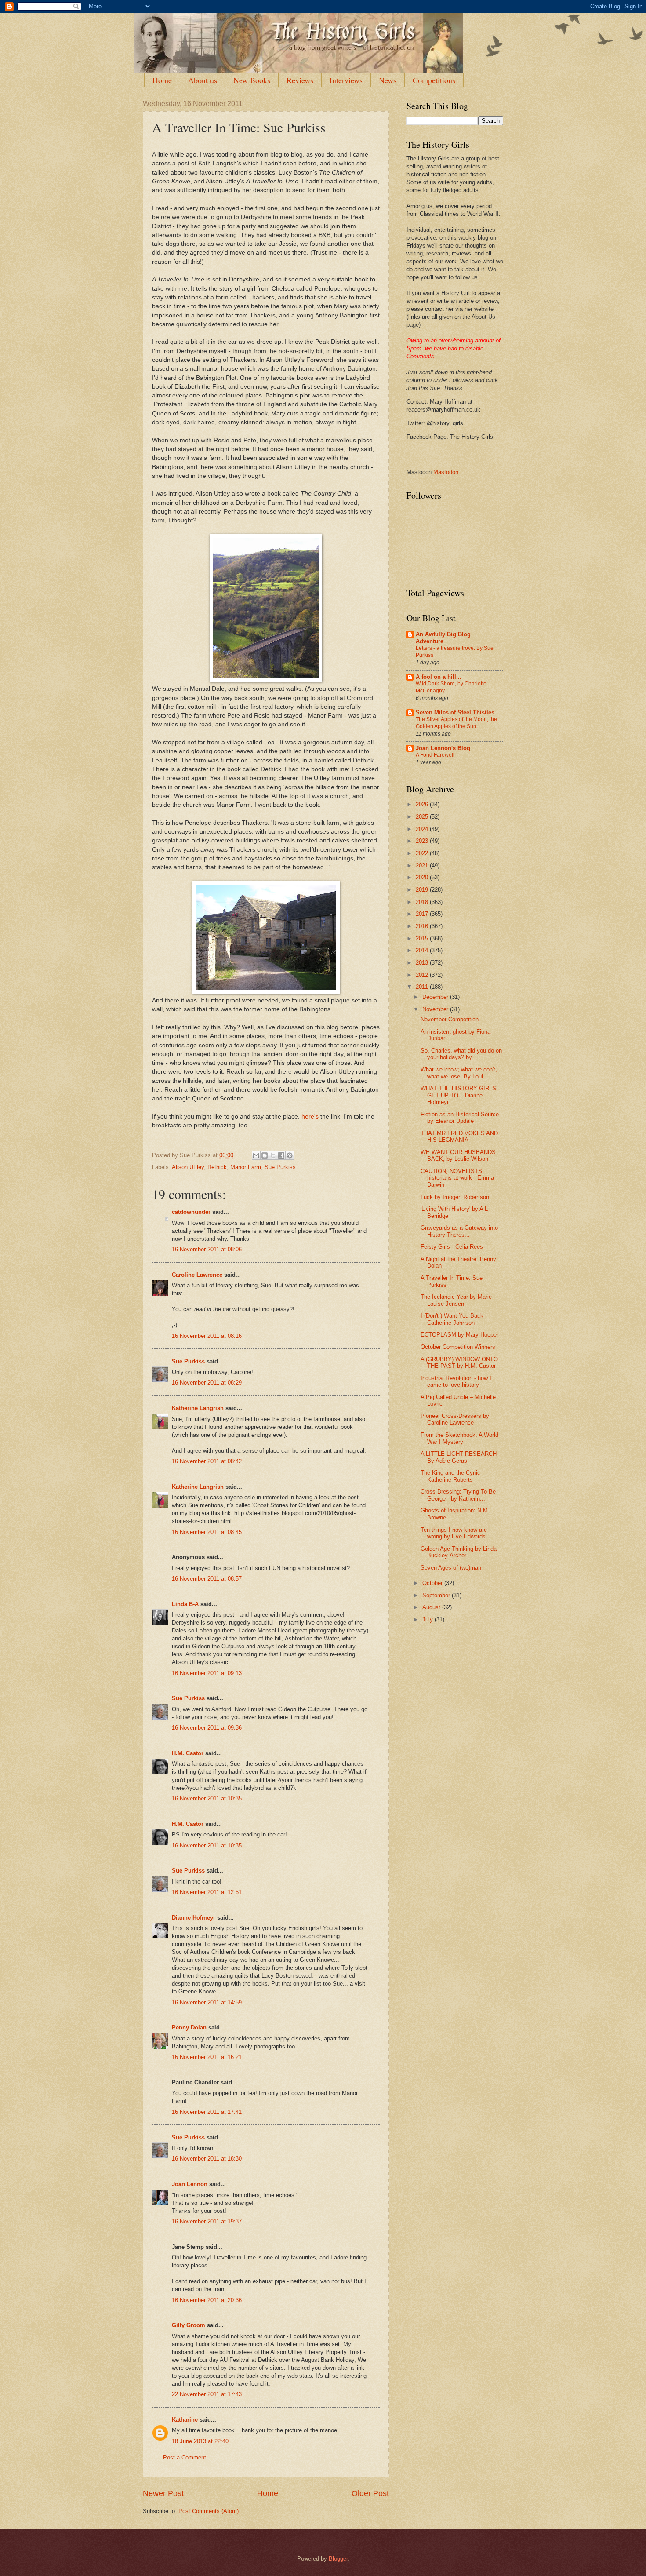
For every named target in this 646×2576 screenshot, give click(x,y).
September (437, 1595)
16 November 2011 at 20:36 (207, 2300)
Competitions (434, 80)
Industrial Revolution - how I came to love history (456, 1381)
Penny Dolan (189, 2028)
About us (203, 80)
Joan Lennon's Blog (443, 748)
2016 (423, 926)
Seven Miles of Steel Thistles (455, 712)
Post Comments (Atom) (209, 2511)
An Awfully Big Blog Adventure (443, 638)
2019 (423, 890)
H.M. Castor (188, 1753)
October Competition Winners (458, 1347)
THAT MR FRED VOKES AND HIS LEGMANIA (459, 1137)
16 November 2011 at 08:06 (207, 1249)
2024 (423, 829)
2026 (423, 804)
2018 (423, 902)
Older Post (370, 2493)
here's (310, 1117)
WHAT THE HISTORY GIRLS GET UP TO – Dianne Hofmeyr (458, 1095)
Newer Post (163, 2493)
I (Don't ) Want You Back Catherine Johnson (452, 1319)
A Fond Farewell (435, 755)
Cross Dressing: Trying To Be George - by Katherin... (458, 1495)
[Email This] (256, 1155)
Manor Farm (246, 1167)
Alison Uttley (188, 1167)
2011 (423, 987)
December (436, 997)
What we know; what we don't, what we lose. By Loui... (459, 1073)
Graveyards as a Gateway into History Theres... (459, 1231)
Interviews (346, 80)
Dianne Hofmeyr (194, 1918)
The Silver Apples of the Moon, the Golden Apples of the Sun (456, 723)
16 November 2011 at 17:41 (207, 2112)
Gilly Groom (189, 2325)
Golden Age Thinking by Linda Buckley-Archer (459, 1552)
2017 (423, 914)
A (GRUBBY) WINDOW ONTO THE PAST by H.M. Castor (459, 1363)
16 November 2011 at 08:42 (207, 1461)
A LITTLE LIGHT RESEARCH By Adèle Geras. (459, 1457)
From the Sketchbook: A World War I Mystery (459, 1438)
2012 (423, 975)
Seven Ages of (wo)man (451, 1568)
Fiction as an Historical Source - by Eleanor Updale (461, 1118)
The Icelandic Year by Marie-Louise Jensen (457, 1300)
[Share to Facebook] (281, 1155)
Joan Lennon (190, 2184)
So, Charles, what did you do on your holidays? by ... (461, 1054)
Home (162, 80)
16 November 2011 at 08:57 (207, 1579)
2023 (423, 841)
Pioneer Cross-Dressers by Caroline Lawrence (455, 1419)
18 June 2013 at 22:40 (200, 2441)
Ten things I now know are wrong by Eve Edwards (454, 1533)
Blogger (338, 2559)
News (388, 80)
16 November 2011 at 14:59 (207, 2002)
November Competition (450, 1019)
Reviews (300, 80)
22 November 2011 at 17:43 (207, 2394)
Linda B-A (185, 1604)
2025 (423, 817)
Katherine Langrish (198, 1408)
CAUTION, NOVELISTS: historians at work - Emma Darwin (457, 1178)
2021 (423, 865)
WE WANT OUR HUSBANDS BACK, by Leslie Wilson (458, 1155)
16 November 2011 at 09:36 (207, 1728)
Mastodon (446, 472)
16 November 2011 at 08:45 (207, 1532)
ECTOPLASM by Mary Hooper (459, 1335)
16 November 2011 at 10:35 (207, 1798)
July (428, 1620)
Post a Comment (185, 2458)
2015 (423, 938)
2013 (423, 963)
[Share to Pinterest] (290, 1155)
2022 (423, 853)
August (432, 1607)
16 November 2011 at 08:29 (207, 1383)
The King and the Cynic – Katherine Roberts (453, 1476)
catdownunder (191, 1212)
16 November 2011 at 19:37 (207, 2221)
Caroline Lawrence (197, 1275)
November (436, 1009)
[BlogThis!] (265, 1155)
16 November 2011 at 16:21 (207, 2057)
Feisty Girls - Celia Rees (452, 1247)
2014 (423, 950)
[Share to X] (273, 1155)
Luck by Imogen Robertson (455, 1197)
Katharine (185, 2420)
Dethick (217, 1167)
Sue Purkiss (280, 1167)
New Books (252, 80)
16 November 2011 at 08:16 (207, 1336)
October (433, 1583)
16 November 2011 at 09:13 (207, 1673)
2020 (423, 877)
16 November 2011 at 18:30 (207, 2159)
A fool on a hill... (439, 677)
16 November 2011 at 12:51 (207, 1892)
